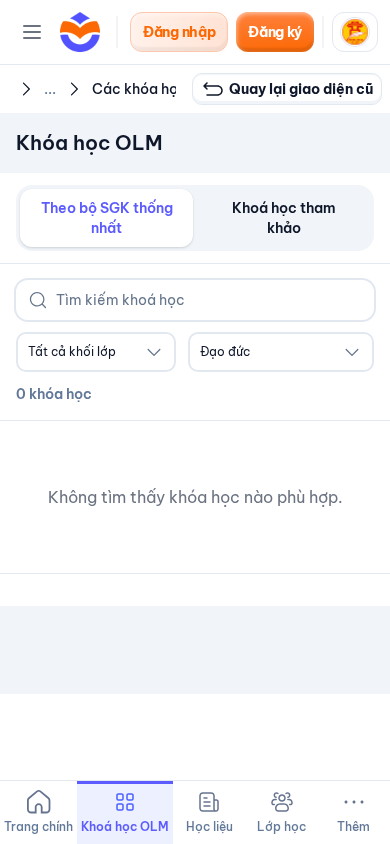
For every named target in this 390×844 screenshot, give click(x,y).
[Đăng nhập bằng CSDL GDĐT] (355, 32)
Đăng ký (275, 32)
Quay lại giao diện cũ (301, 89)
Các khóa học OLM (157, 89)
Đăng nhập (179, 32)
